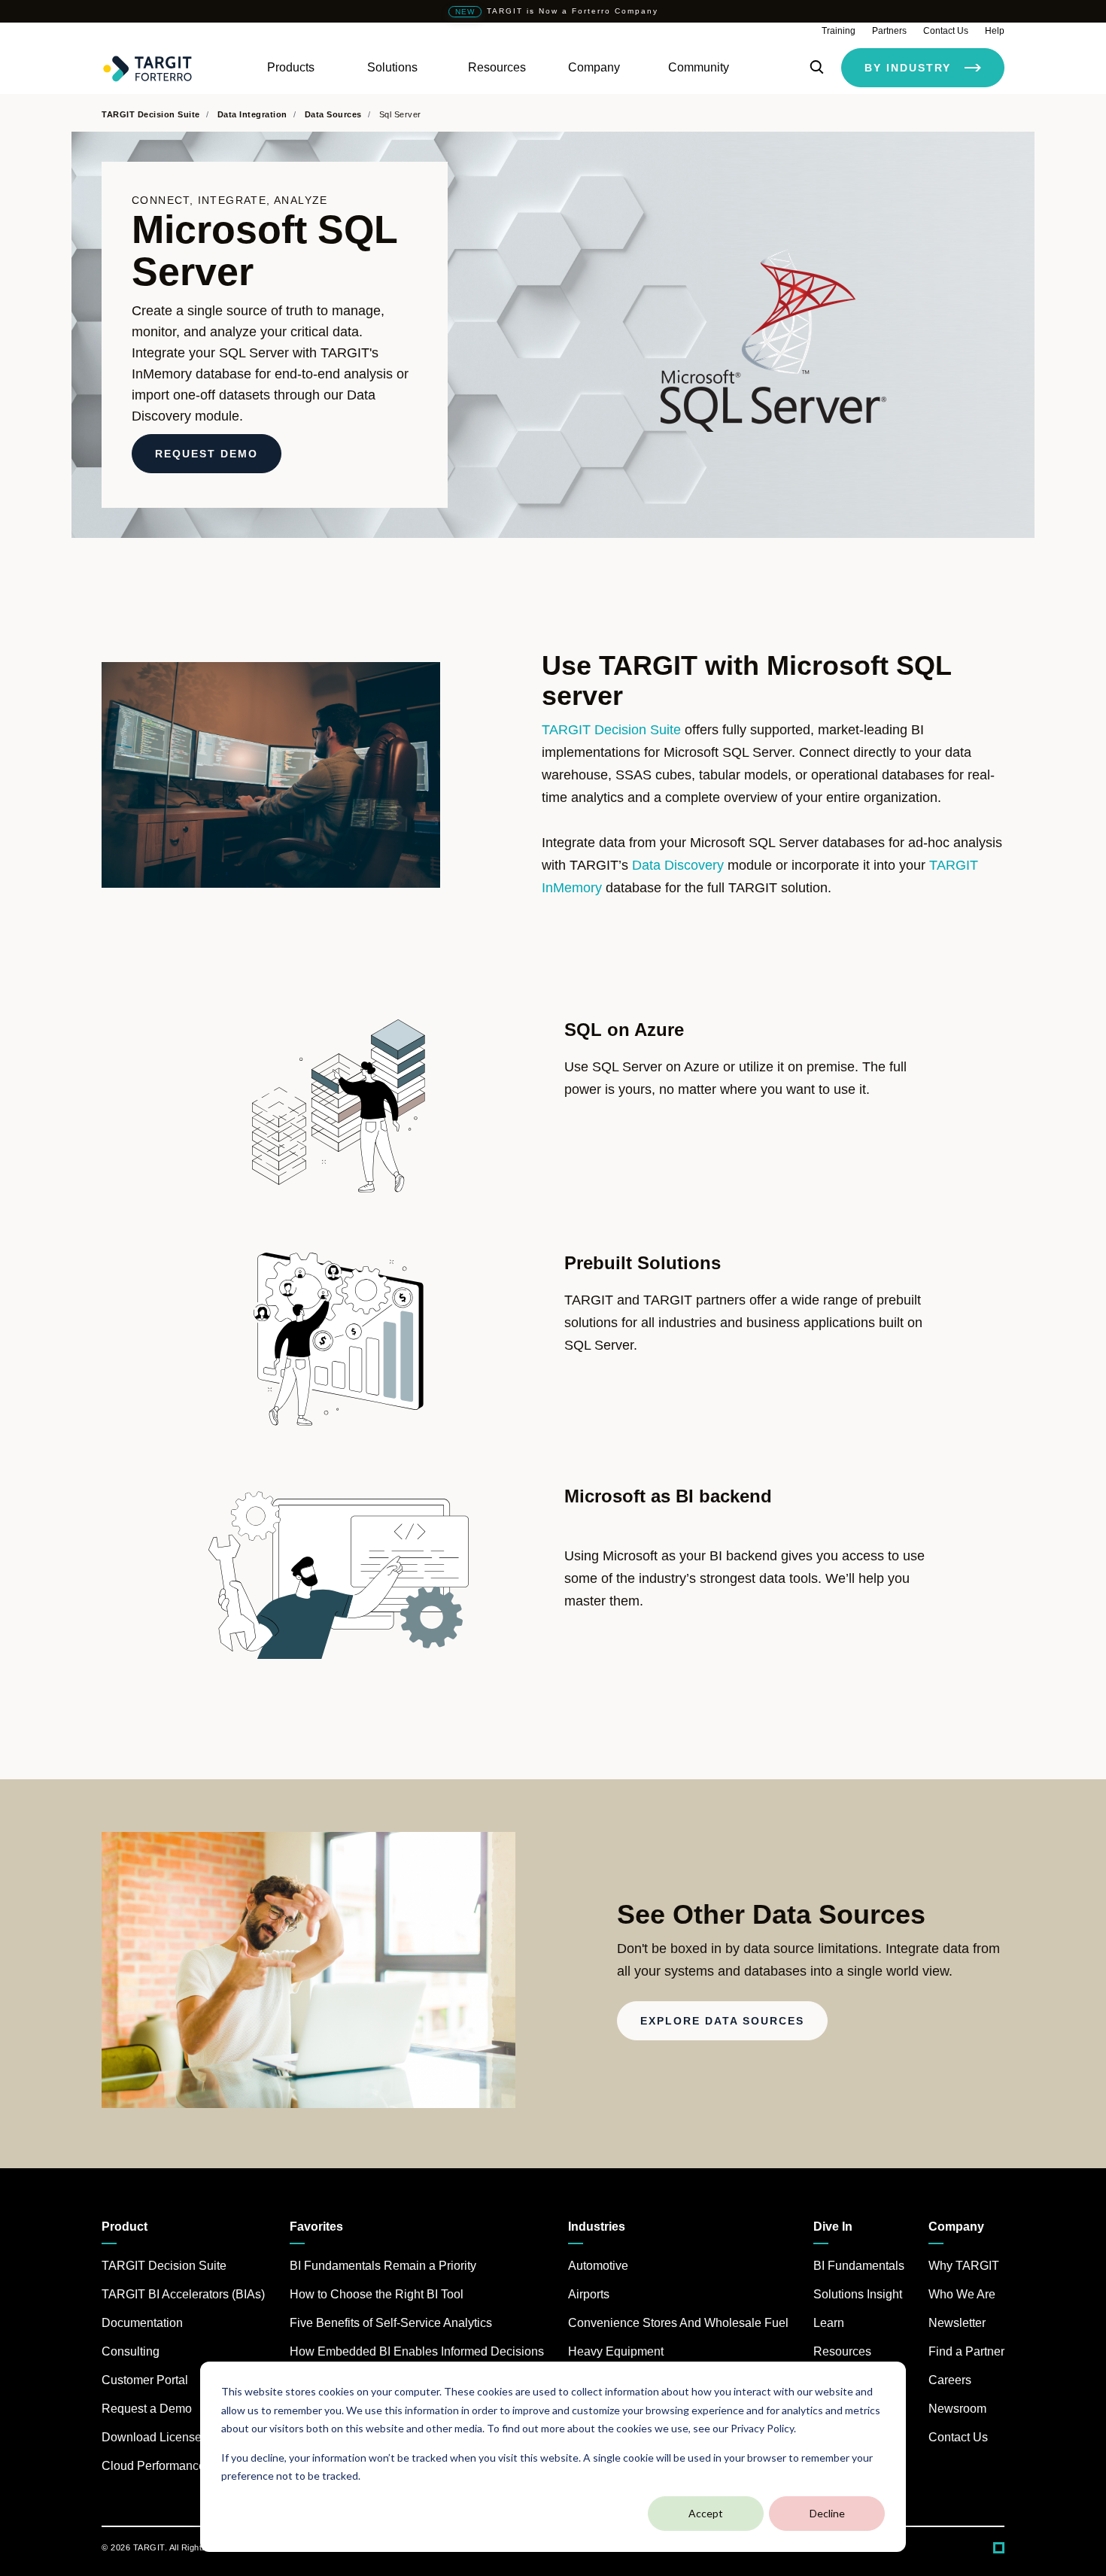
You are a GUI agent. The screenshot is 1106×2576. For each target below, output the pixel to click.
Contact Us (946, 31)
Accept (706, 2513)
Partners (889, 31)
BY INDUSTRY (908, 68)
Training (839, 31)
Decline (827, 2513)
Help (995, 31)
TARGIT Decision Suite (611, 730)
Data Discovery (678, 865)
